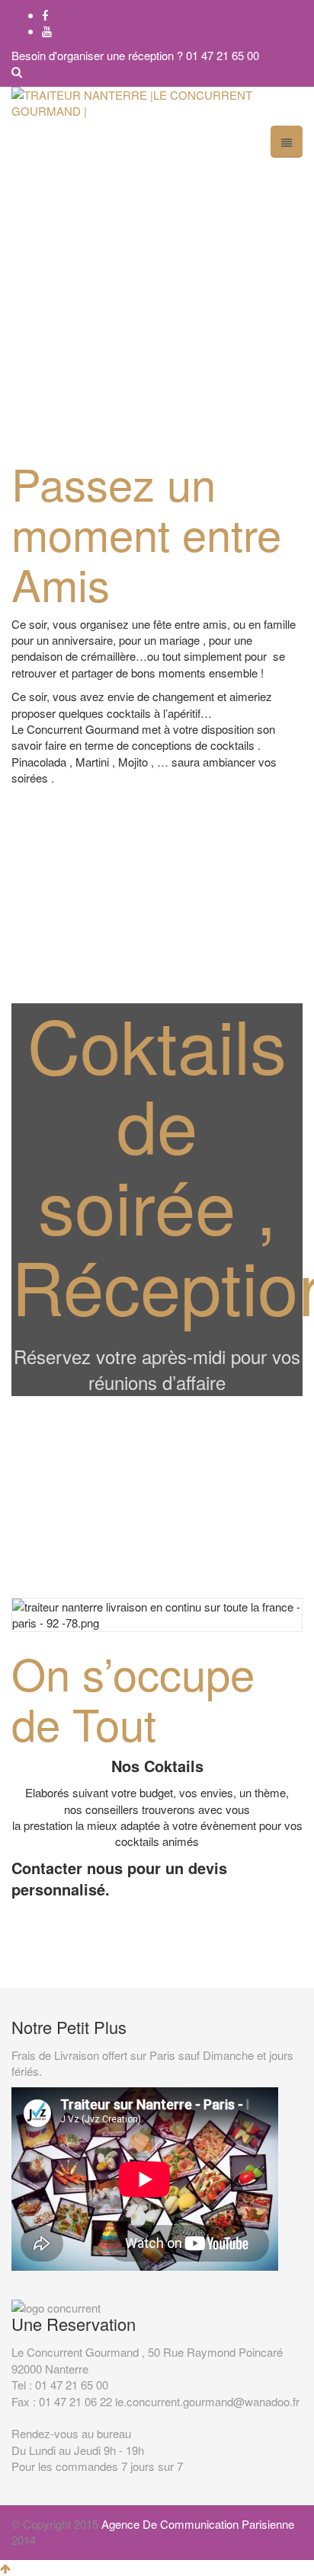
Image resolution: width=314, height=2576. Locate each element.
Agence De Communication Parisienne (198, 2524)
